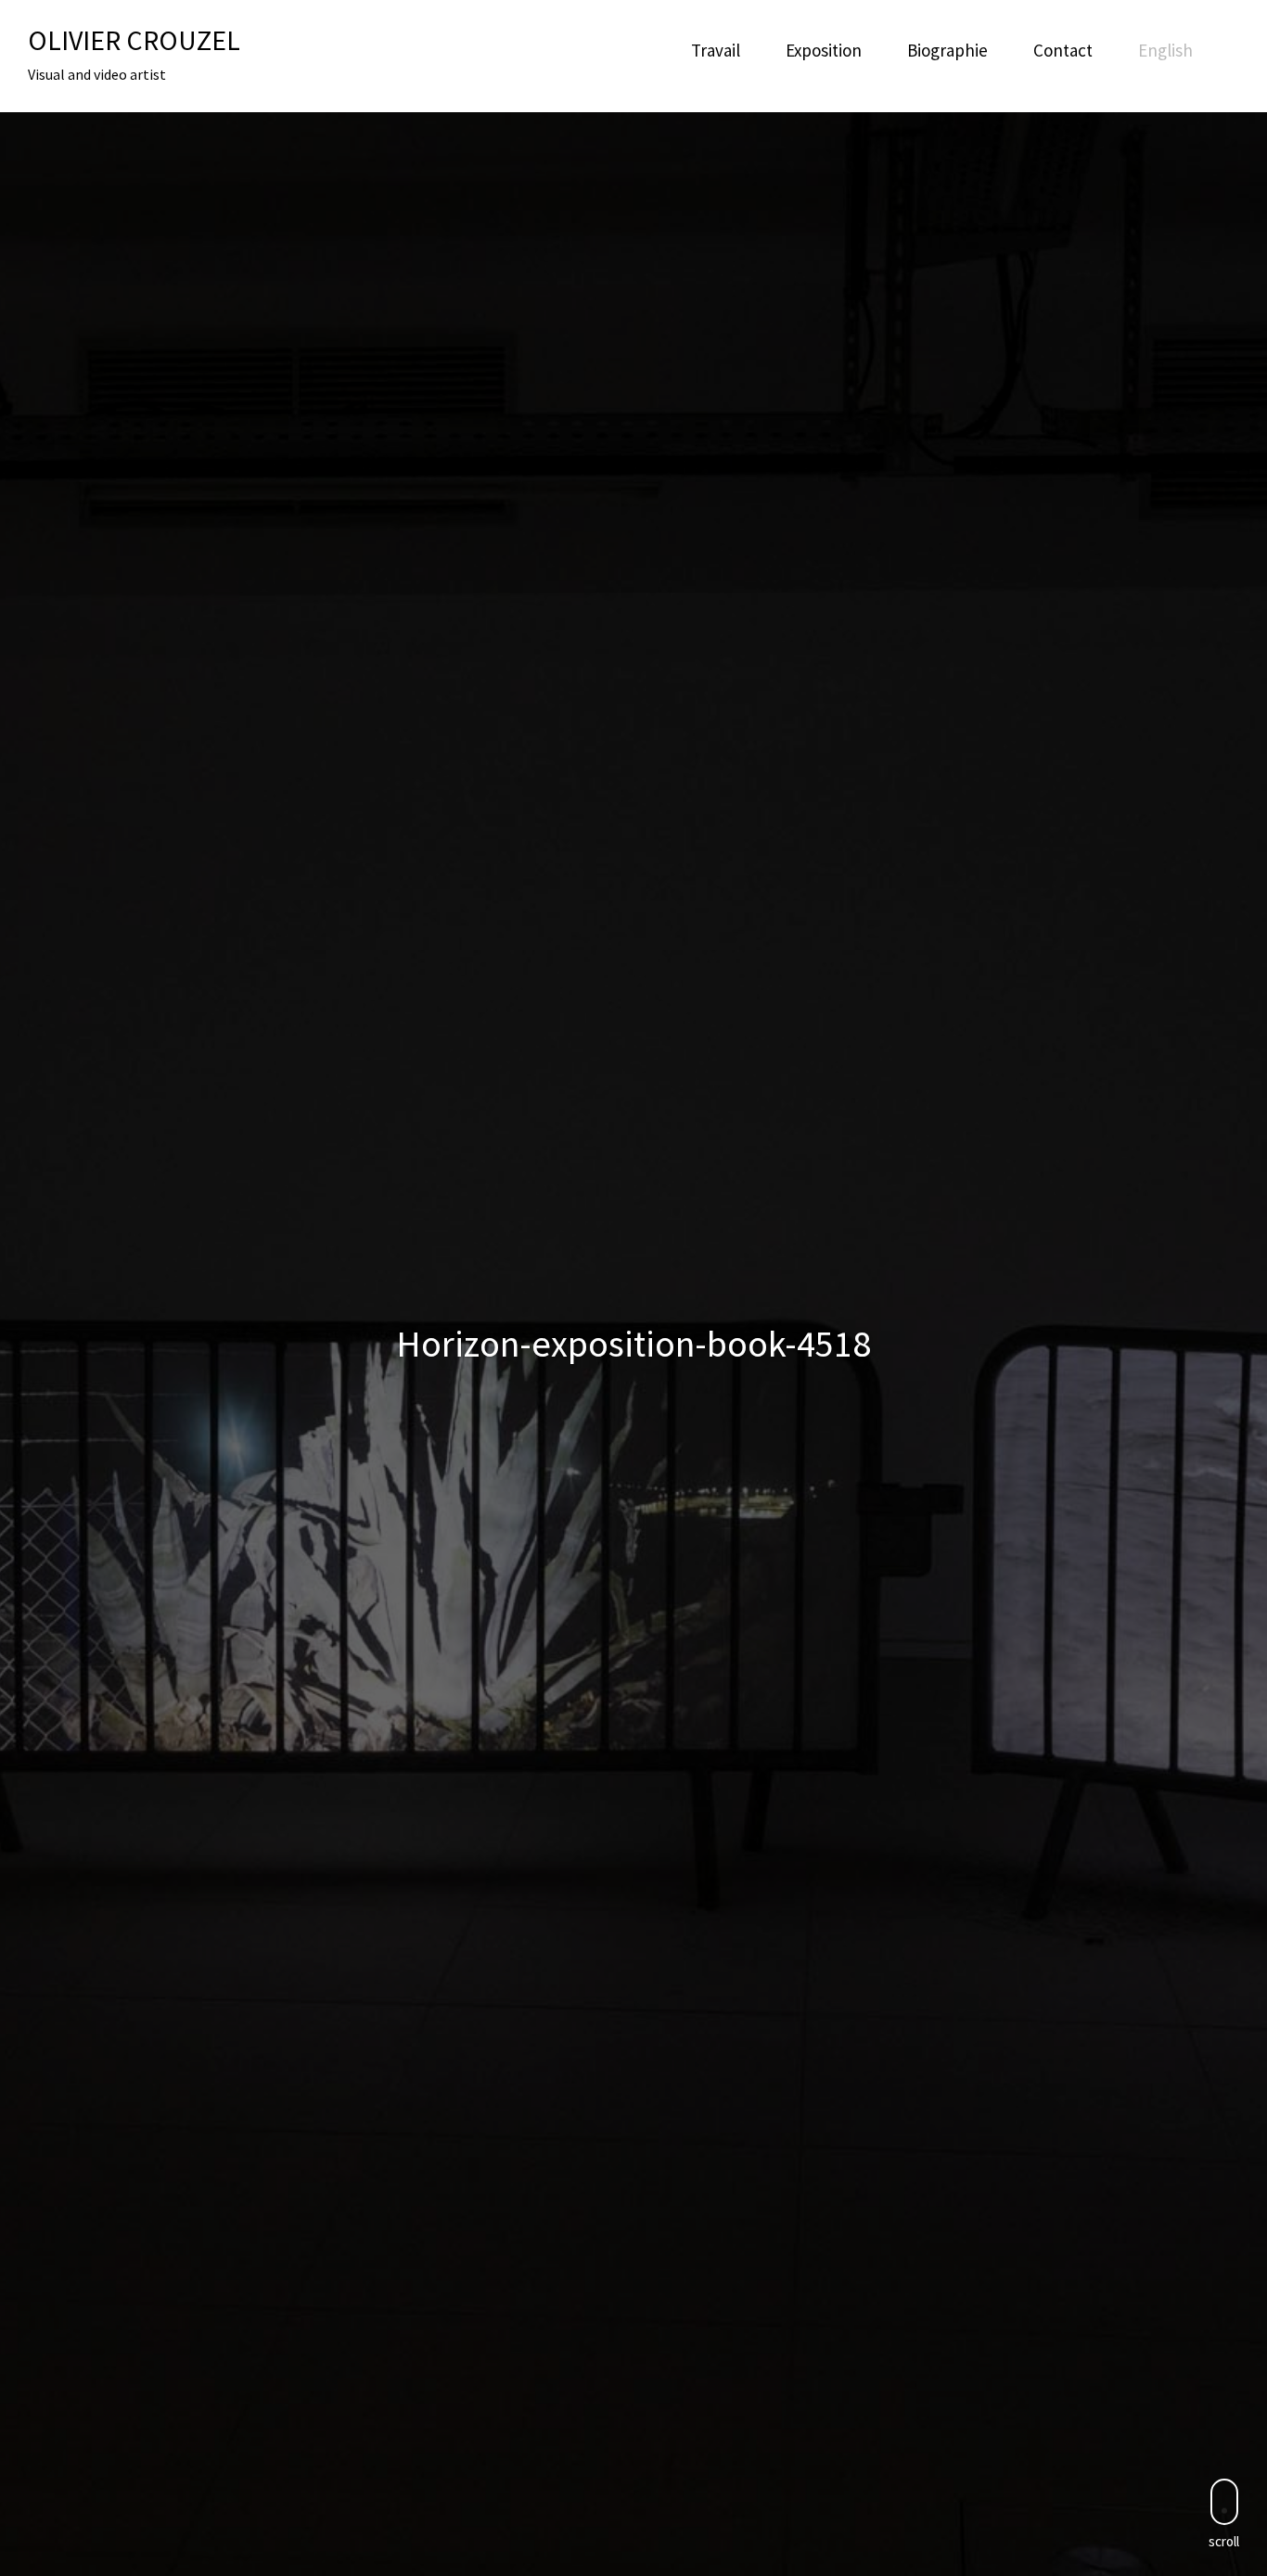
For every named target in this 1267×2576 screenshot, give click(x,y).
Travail (716, 50)
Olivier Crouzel (134, 40)
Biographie (947, 50)
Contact (1063, 50)
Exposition (824, 50)
